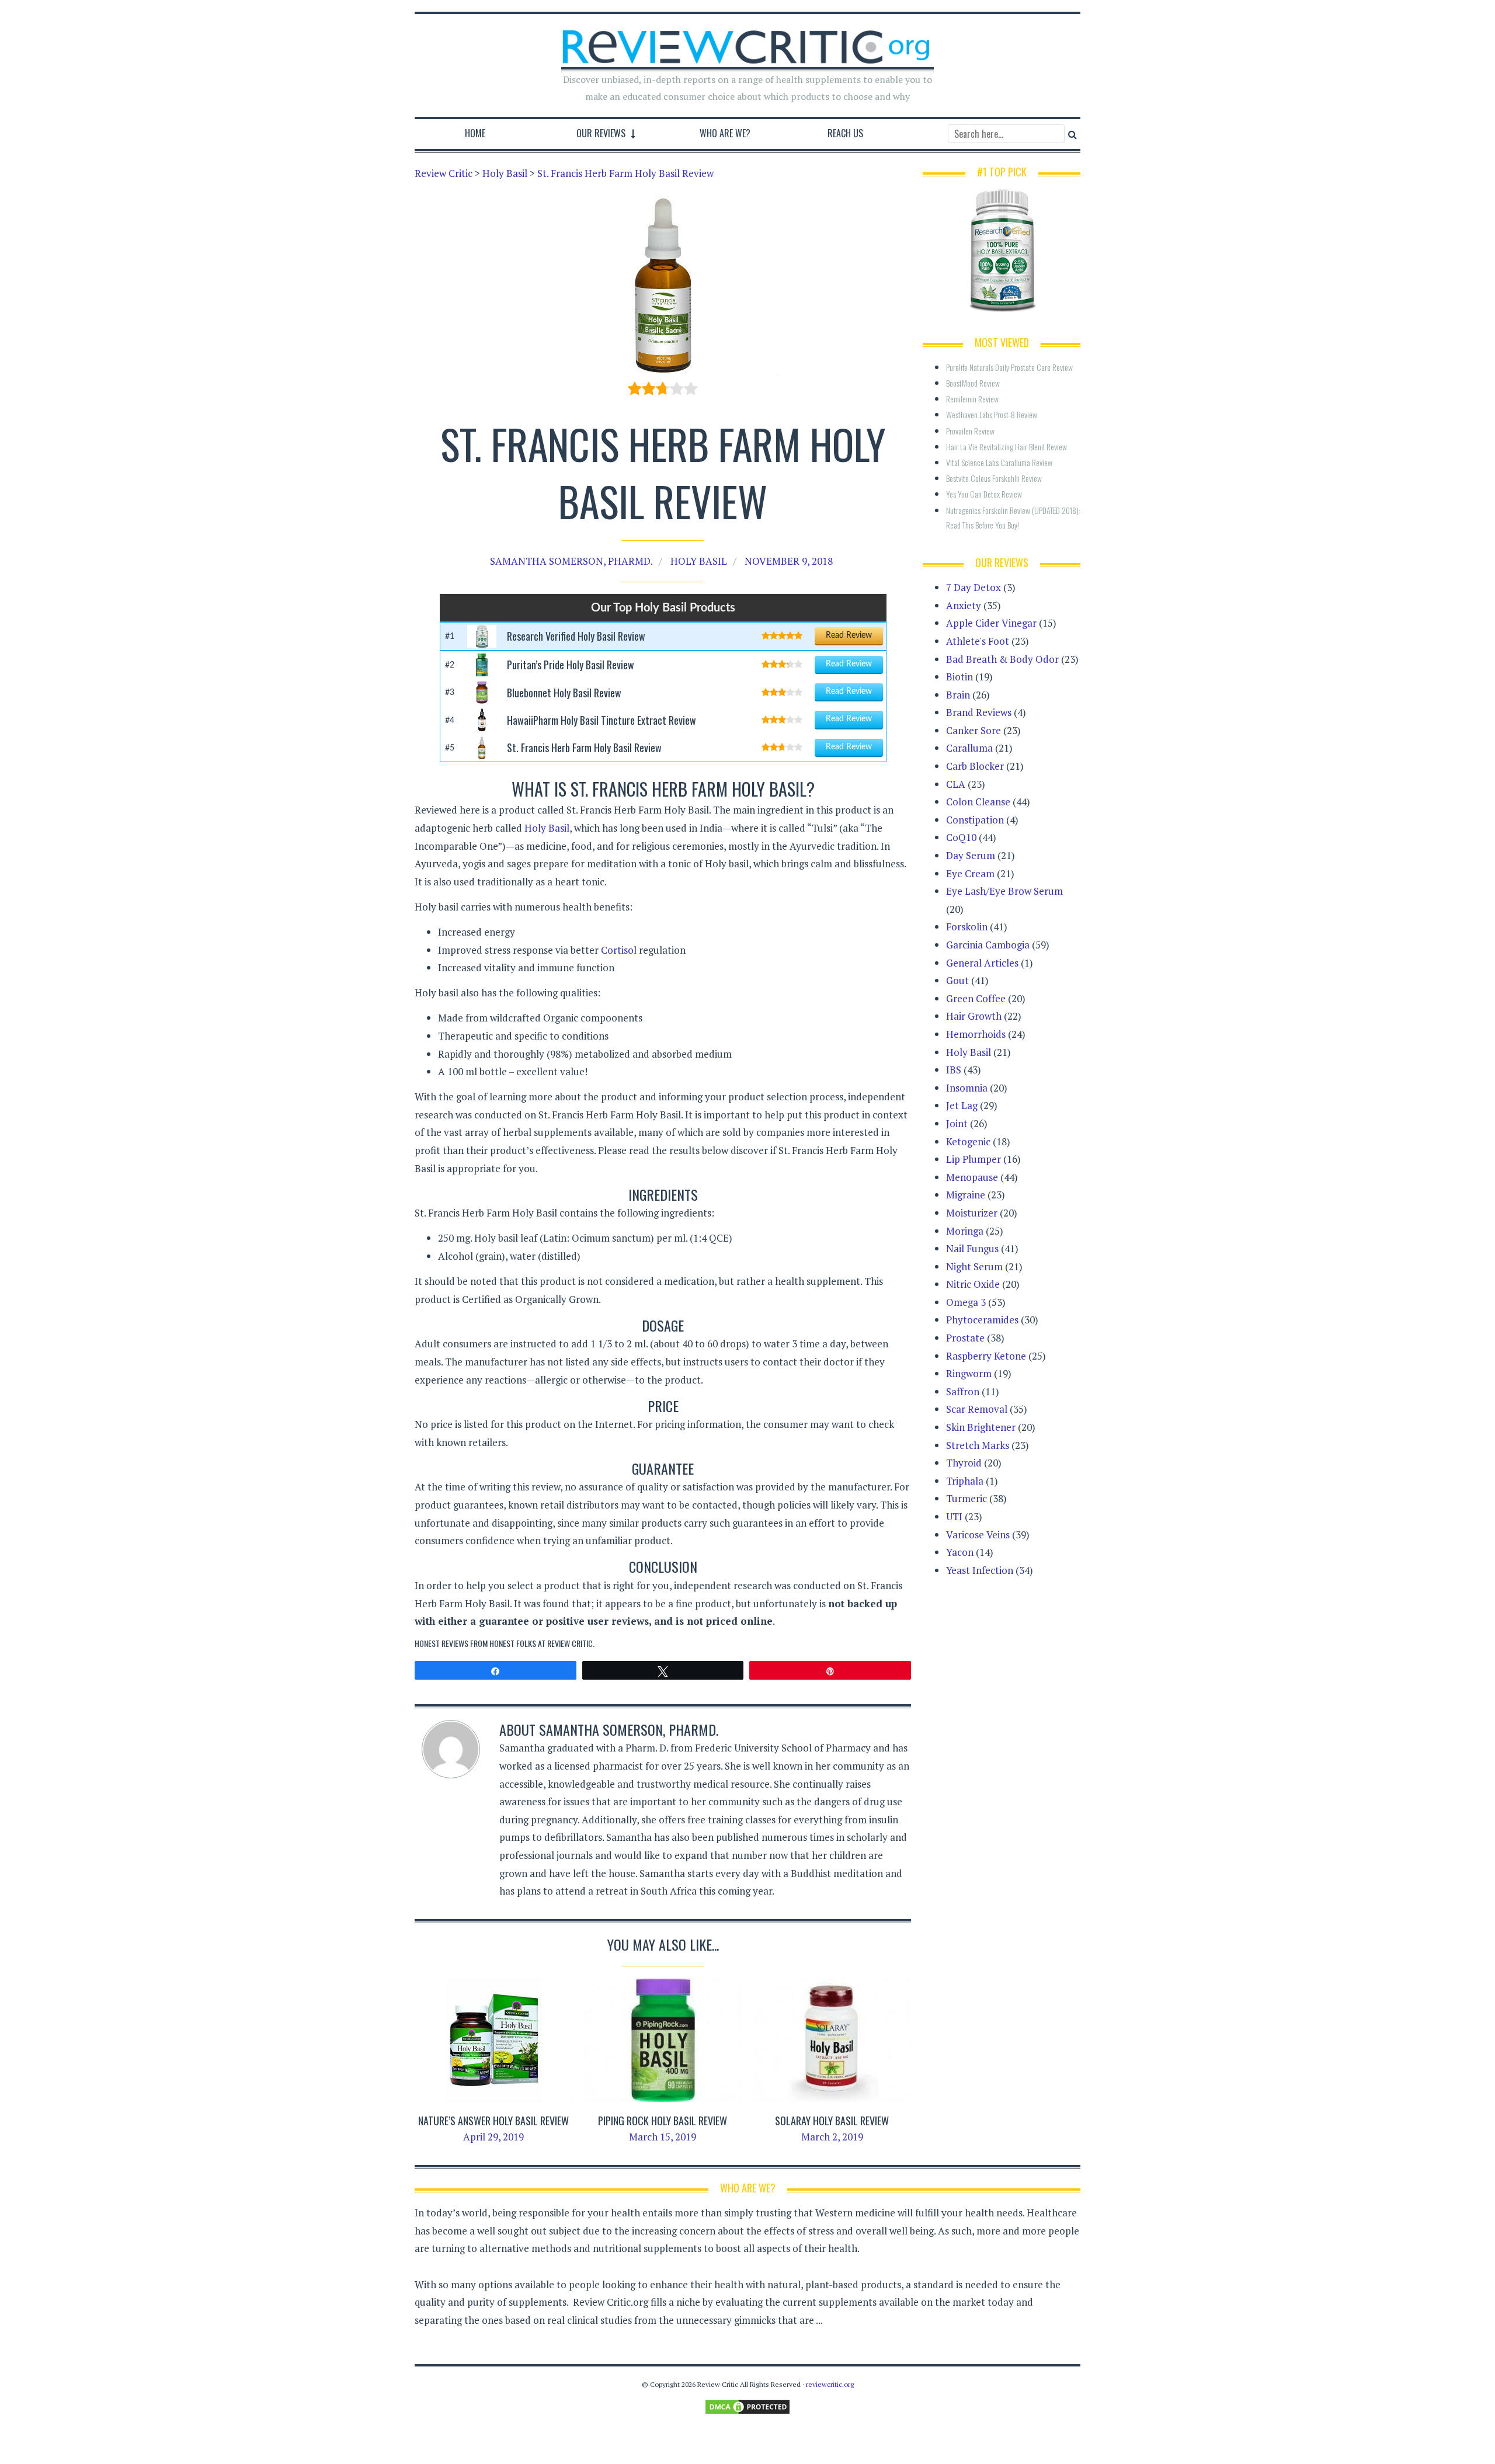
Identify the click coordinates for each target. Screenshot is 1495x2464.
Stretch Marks (978, 1445)
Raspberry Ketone (986, 1356)
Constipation (975, 820)
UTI (954, 1516)
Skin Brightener (981, 1427)
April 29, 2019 (493, 2137)
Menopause (972, 1177)
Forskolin (967, 927)
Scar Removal (977, 1409)
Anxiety (964, 605)
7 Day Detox (974, 587)
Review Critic (570, 1643)
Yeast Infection (980, 1570)
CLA (956, 784)
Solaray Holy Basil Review (832, 2121)
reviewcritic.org (830, 2384)
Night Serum (974, 1266)
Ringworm (969, 1373)
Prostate (965, 1338)
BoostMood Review (973, 383)
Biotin (959, 677)
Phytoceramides (982, 1320)
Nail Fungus (972, 1248)
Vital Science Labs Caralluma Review (999, 462)
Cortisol (619, 950)
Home (475, 133)
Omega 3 (966, 1302)
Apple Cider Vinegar (991, 623)
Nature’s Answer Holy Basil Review (493, 2121)
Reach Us (845, 133)
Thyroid (964, 1463)
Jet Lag (962, 1105)
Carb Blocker (975, 766)
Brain (958, 695)
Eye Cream (970, 873)
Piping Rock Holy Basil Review (663, 2121)
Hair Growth (974, 1016)
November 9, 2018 (789, 561)
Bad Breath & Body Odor (1002, 659)
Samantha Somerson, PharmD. (571, 561)
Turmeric (966, 1498)
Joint (957, 1123)
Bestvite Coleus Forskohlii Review (994, 478)
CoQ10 (961, 837)
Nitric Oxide (973, 1284)
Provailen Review (970, 431)
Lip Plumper (974, 1159)
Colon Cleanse (978, 802)
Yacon (960, 1552)
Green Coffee (976, 998)
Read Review (849, 635)
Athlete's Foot (978, 641)
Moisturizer (972, 1213)
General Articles (982, 963)
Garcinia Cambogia (988, 945)
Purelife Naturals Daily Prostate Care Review (1009, 367)
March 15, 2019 (663, 2137)
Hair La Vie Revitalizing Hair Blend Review (1006, 446)
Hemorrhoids (976, 1034)
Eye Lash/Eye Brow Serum (1004, 891)
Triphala (965, 1481)
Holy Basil (699, 561)
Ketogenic (968, 1141)
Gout (957, 980)
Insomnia (967, 1088)
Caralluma (969, 748)
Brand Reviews (979, 712)
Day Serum (971, 855)
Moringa (965, 1231)
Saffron (963, 1391)
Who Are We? (725, 133)
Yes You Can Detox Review (984, 494)
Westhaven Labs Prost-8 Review (992, 414)
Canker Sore (974, 730)
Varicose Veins (978, 1535)
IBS (954, 1070)
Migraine (966, 1195)
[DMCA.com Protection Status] (747, 2406)
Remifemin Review (972, 399)
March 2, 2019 (832, 2137)
